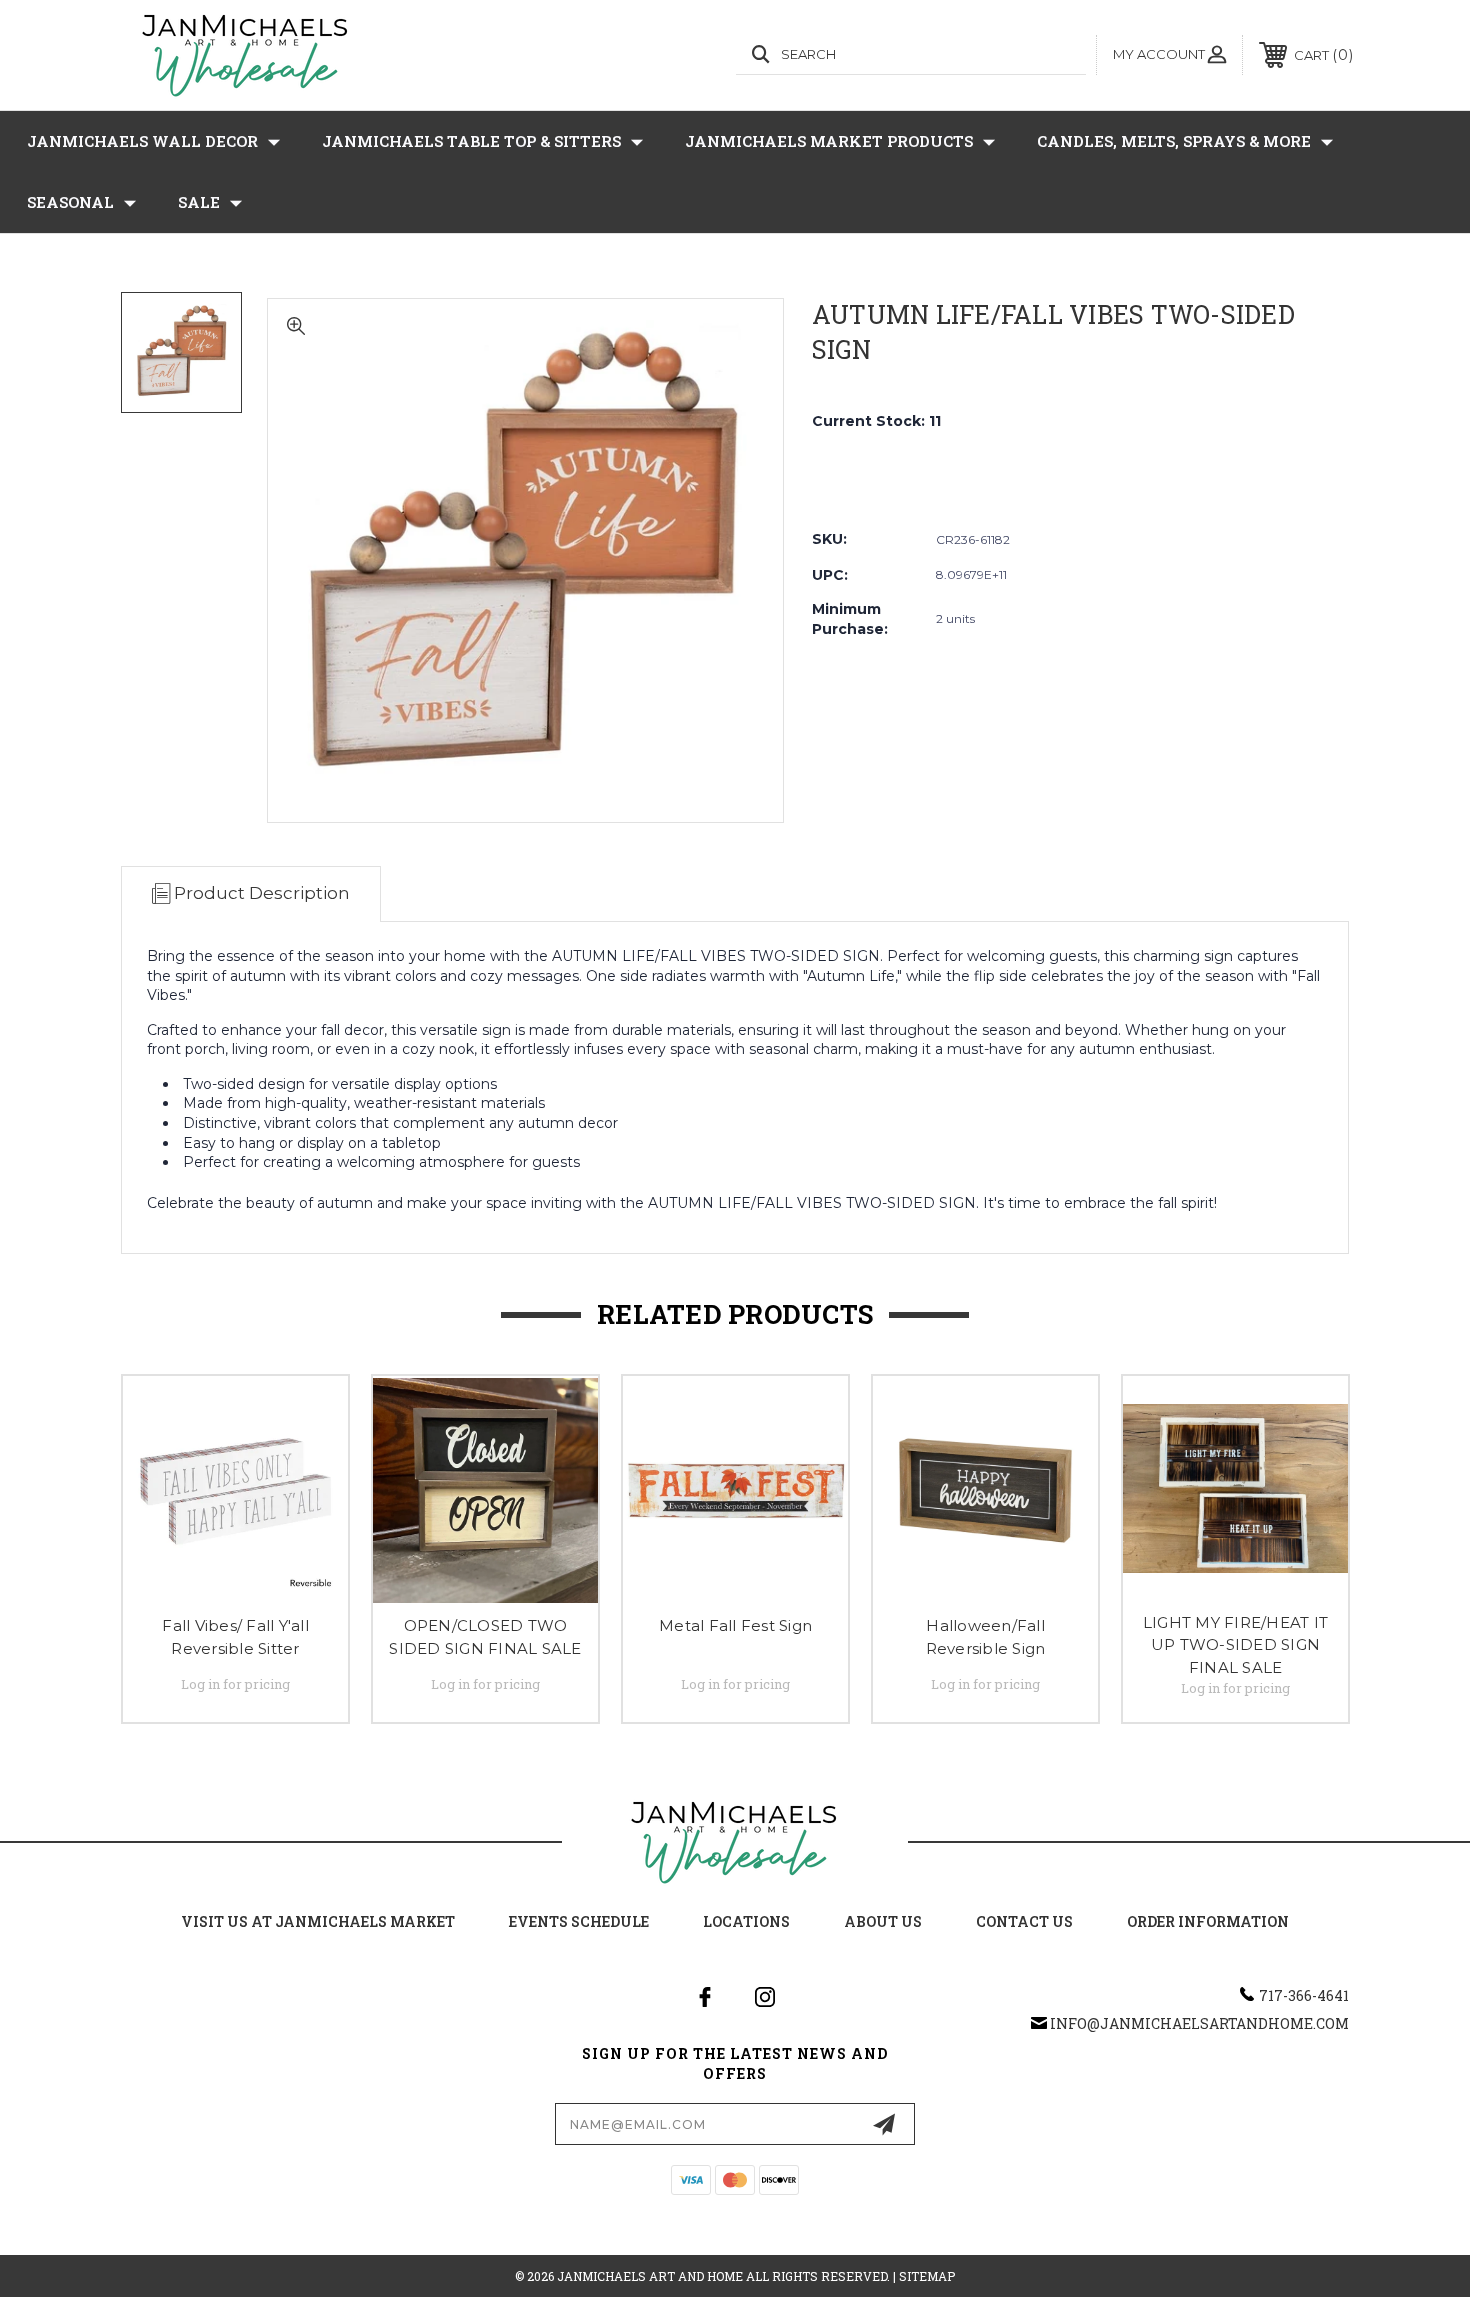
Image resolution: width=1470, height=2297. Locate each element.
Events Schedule (579, 1921)
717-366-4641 (1304, 1995)
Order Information (1208, 1921)
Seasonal (70, 202)
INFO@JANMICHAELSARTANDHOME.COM (1199, 2023)
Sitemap (927, 2276)
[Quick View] (308, 1416)
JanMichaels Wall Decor (142, 141)
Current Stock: (876, 421)
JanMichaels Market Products (829, 141)
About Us (883, 1921)
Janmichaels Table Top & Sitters (471, 141)
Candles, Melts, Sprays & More (1174, 141)
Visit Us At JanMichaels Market (318, 1921)
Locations (746, 1921)
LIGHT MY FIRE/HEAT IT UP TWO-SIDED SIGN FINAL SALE (1235, 1645)
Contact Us (1024, 1921)
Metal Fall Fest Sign (735, 1625)
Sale (199, 202)
